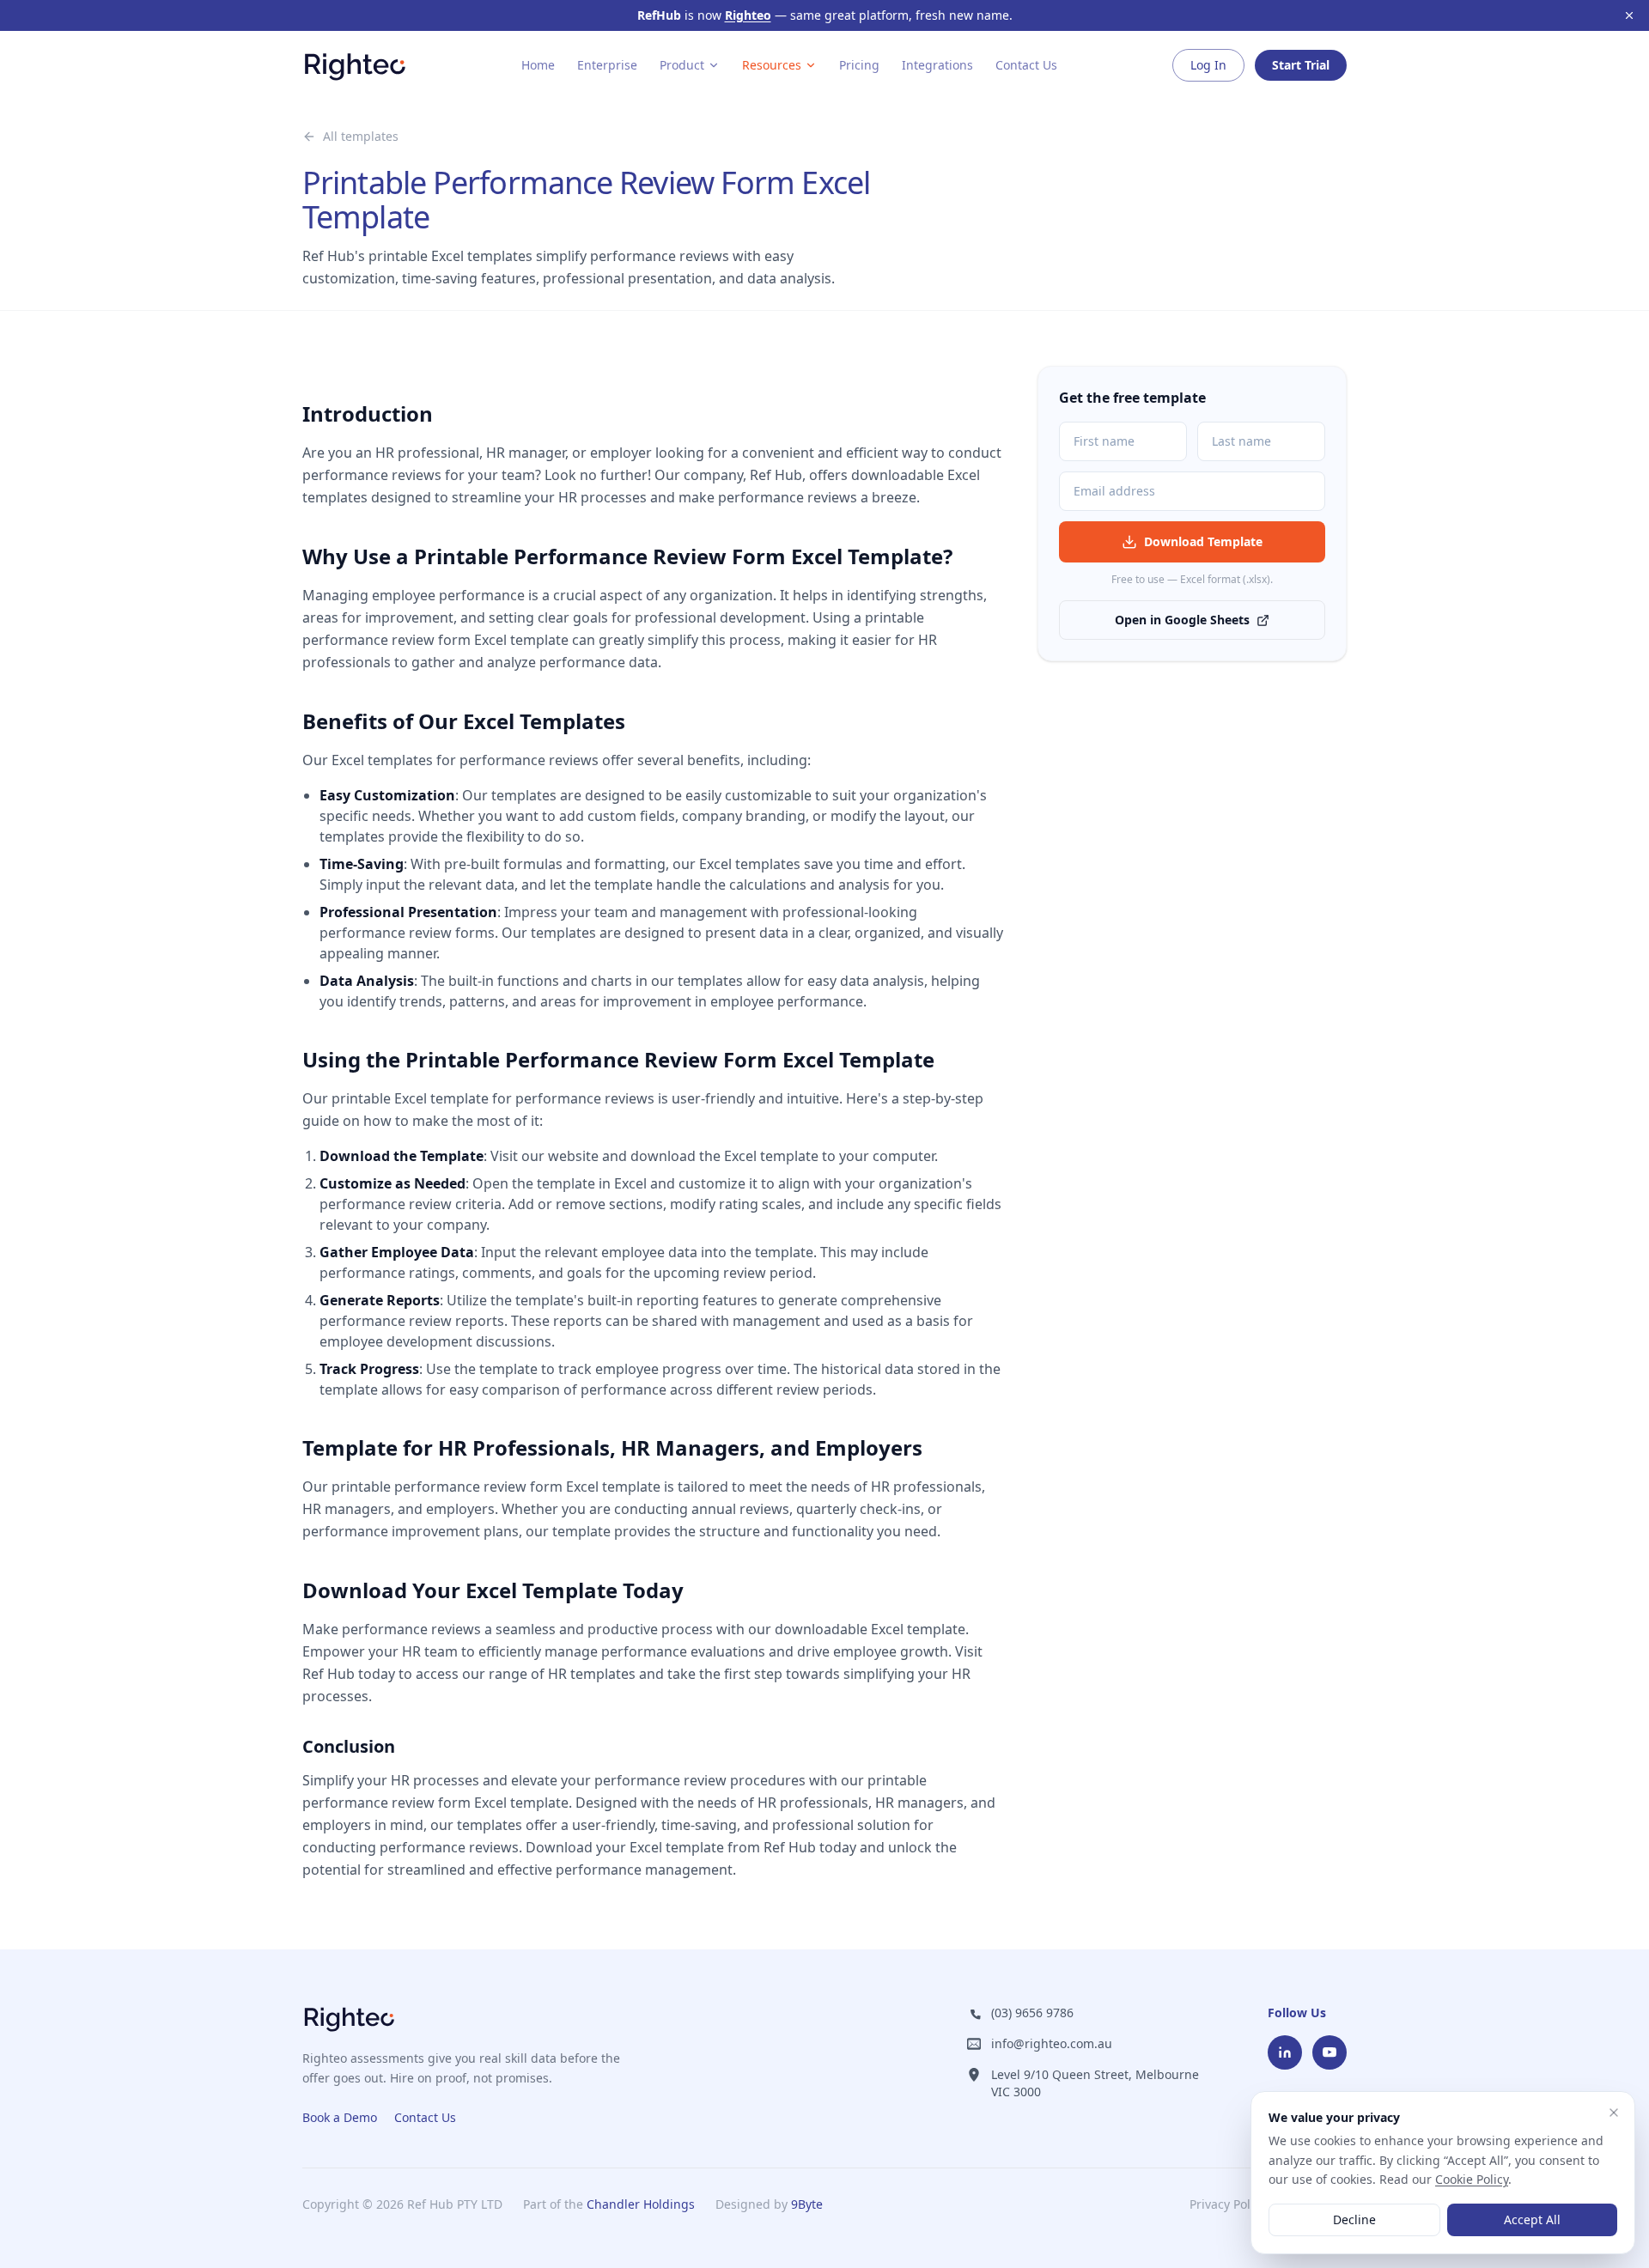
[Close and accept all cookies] (1614, 2113)
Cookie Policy (1472, 2179)
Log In (1208, 65)
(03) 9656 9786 (1032, 2013)
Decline (1354, 2219)
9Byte (807, 2204)
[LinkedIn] (1285, 2052)
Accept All (1532, 2219)
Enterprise (607, 65)
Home (538, 65)
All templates (361, 136)
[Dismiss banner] (1629, 15)
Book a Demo (340, 2117)
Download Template (1203, 541)
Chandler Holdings (641, 2204)
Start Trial (1301, 65)
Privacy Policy (1228, 2204)
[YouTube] (1330, 2052)
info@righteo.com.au (1052, 2043)
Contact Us (1026, 65)
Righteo (748, 15)
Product (682, 65)
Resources (772, 65)
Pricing (859, 65)
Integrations (937, 65)
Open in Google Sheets (1182, 620)
